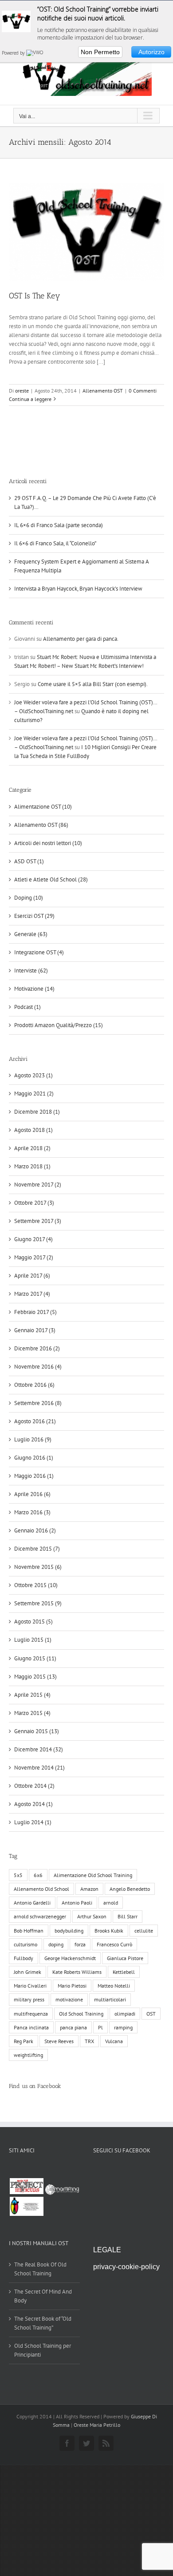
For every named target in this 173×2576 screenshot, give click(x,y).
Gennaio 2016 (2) (35, 1530)
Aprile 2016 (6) (32, 1494)
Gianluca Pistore (125, 1958)
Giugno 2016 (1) (34, 1458)
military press (29, 1999)
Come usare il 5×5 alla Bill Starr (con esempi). (93, 684)
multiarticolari (110, 1999)
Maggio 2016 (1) (34, 1476)
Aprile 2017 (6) (32, 1276)
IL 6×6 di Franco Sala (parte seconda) (59, 525)
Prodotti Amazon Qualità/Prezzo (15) (59, 1025)
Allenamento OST (103, 391)
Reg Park (24, 2041)
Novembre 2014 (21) (39, 1768)
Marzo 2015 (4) (32, 1713)
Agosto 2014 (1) (33, 1804)
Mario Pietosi (72, 1986)
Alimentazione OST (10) (43, 807)
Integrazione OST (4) (39, 952)
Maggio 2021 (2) (34, 1094)
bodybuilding (69, 1931)
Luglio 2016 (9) (33, 1439)
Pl (100, 2027)
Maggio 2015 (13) (35, 1677)
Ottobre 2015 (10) (36, 1585)
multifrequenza (31, 2014)
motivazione (69, 1999)
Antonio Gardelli (32, 1903)
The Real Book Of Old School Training (40, 2269)
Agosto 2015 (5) (33, 1621)
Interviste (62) (31, 970)
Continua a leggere (30, 399)
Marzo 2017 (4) (32, 1294)
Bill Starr (128, 1916)
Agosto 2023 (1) (33, 1075)
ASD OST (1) (29, 861)
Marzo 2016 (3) (32, 1512)
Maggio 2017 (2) (34, 1257)
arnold (111, 1903)
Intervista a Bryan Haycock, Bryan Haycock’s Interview (78, 589)
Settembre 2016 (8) (38, 1403)
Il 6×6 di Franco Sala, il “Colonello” (55, 543)
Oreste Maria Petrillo (97, 2425)
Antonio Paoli (77, 1903)
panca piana (73, 2027)
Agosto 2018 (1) (33, 1130)
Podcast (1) (28, 1007)
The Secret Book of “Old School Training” (43, 2323)
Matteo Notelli (114, 1986)
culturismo (26, 1944)
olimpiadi (125, 2014)
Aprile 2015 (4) (32, 1695)
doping (56, 1944)
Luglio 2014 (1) (33, 1822)
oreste (22, 391)
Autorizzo (151, 52)
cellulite (144, 1931)
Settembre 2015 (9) (38, 1603)
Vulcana (114, 2041)
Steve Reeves (59, 2041)
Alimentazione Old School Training (93, 1875)
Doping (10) (29, 898)
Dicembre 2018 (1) (37, 1112)
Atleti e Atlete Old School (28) (51, 879)
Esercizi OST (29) (34, 916)
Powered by (14, 53)
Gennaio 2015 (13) (37, 1731)
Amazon (89, 1889)
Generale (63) (31, 934)
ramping (123, 2027)
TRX (89, 2041)
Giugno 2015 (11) (35, 1658)
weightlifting (28, 2055)
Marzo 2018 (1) (32, 1166)
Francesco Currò (114, 1944)
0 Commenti (143, 391)
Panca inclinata (31, 2027)
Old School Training (81, 2014)
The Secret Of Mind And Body (43, 2296)
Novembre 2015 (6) (38, 1567)
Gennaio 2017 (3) (35, 1330)
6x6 (38, 1875)
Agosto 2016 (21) (35, 1421)
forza (80, 1944)
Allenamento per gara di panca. (81, 639)
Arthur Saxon (92, 1916)
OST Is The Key (35, 296)
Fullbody (24, 1958)
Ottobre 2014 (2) (34, 1786)
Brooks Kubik (109, 1931)
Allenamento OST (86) (41, 825)
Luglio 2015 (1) (33, 1640)
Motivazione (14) (34, 989)
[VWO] (35, 53)
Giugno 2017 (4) (33, 1239)
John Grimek (28, 1972)
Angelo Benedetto (130, 1889)
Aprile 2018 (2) (32, 1148)
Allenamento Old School (41, 1889)
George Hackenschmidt (70, 1958)
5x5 (18, 1875)
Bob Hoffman (29, 1931)
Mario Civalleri (30, 1986)
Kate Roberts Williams (77, 1972)
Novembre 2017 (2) (38, 1185)
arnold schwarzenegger (40, 1916)
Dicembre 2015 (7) (37, 1549)
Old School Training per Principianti (43, 2350)
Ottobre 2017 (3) (34, 1203)
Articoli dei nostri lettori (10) (48, 843)
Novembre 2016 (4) (38, 1367)
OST (151, 2014)
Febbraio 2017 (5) (35, 1312)
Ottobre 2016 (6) (34, 1385)
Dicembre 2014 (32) (39, 1749)
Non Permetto (100, 52)
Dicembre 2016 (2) (37, 1348)
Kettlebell (124, 1972)
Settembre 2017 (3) (38, 1221)
